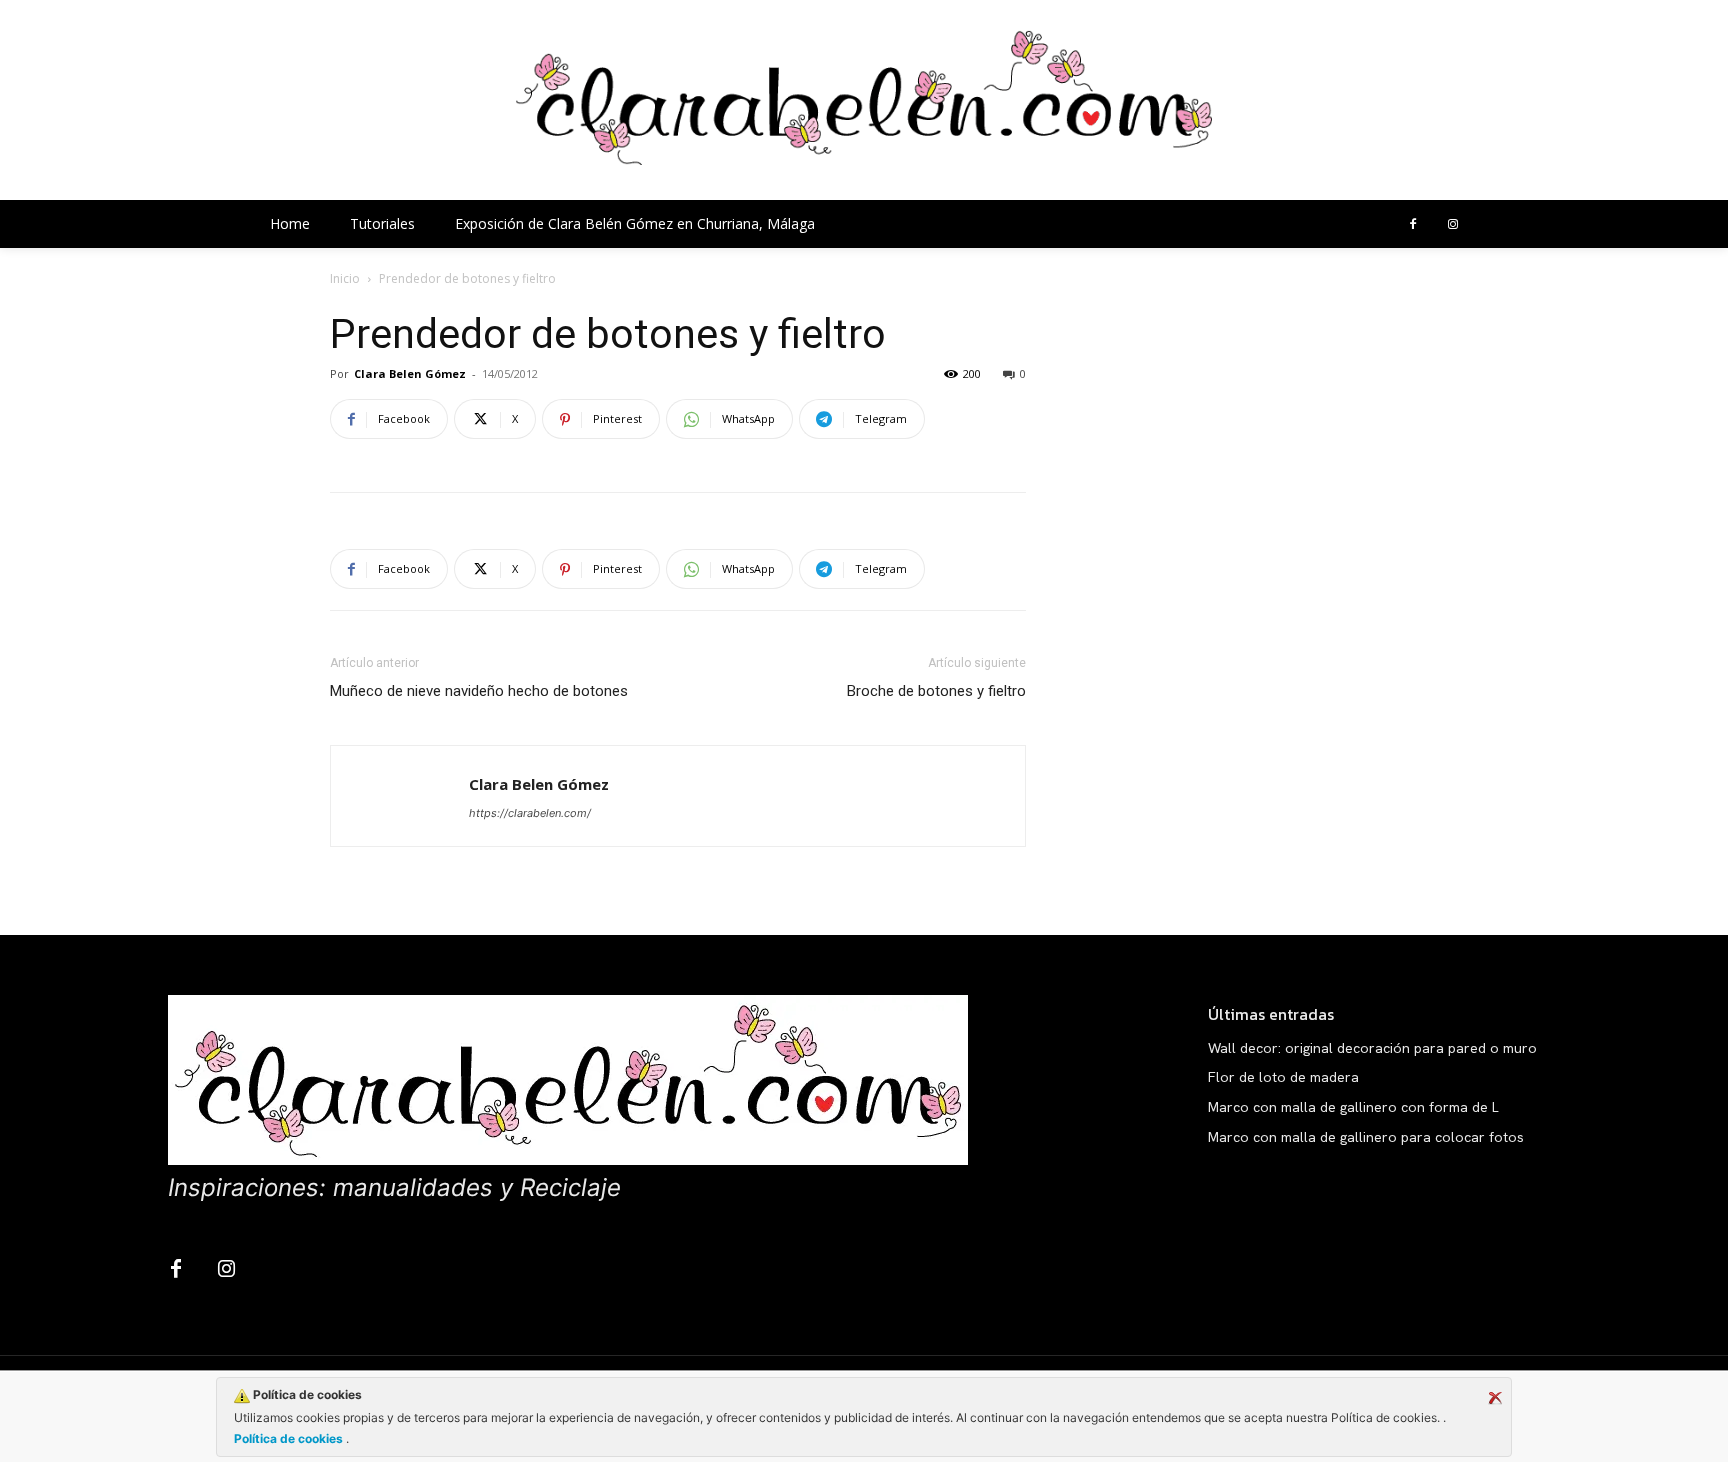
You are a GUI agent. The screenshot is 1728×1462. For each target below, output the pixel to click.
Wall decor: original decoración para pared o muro (1372, 1048)
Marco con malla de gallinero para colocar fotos (1366, 1137)
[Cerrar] (1495, 1398)
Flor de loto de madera (1283, 1077)
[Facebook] (1413, 225)
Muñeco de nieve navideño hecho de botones (479, 691)
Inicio (345, 278)
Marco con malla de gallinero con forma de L (1353, 1107)
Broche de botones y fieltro (936, 691)
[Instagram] (1453, 225)
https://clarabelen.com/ (530, 813)
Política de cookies (290, 1438)
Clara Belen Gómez (410, 373)
